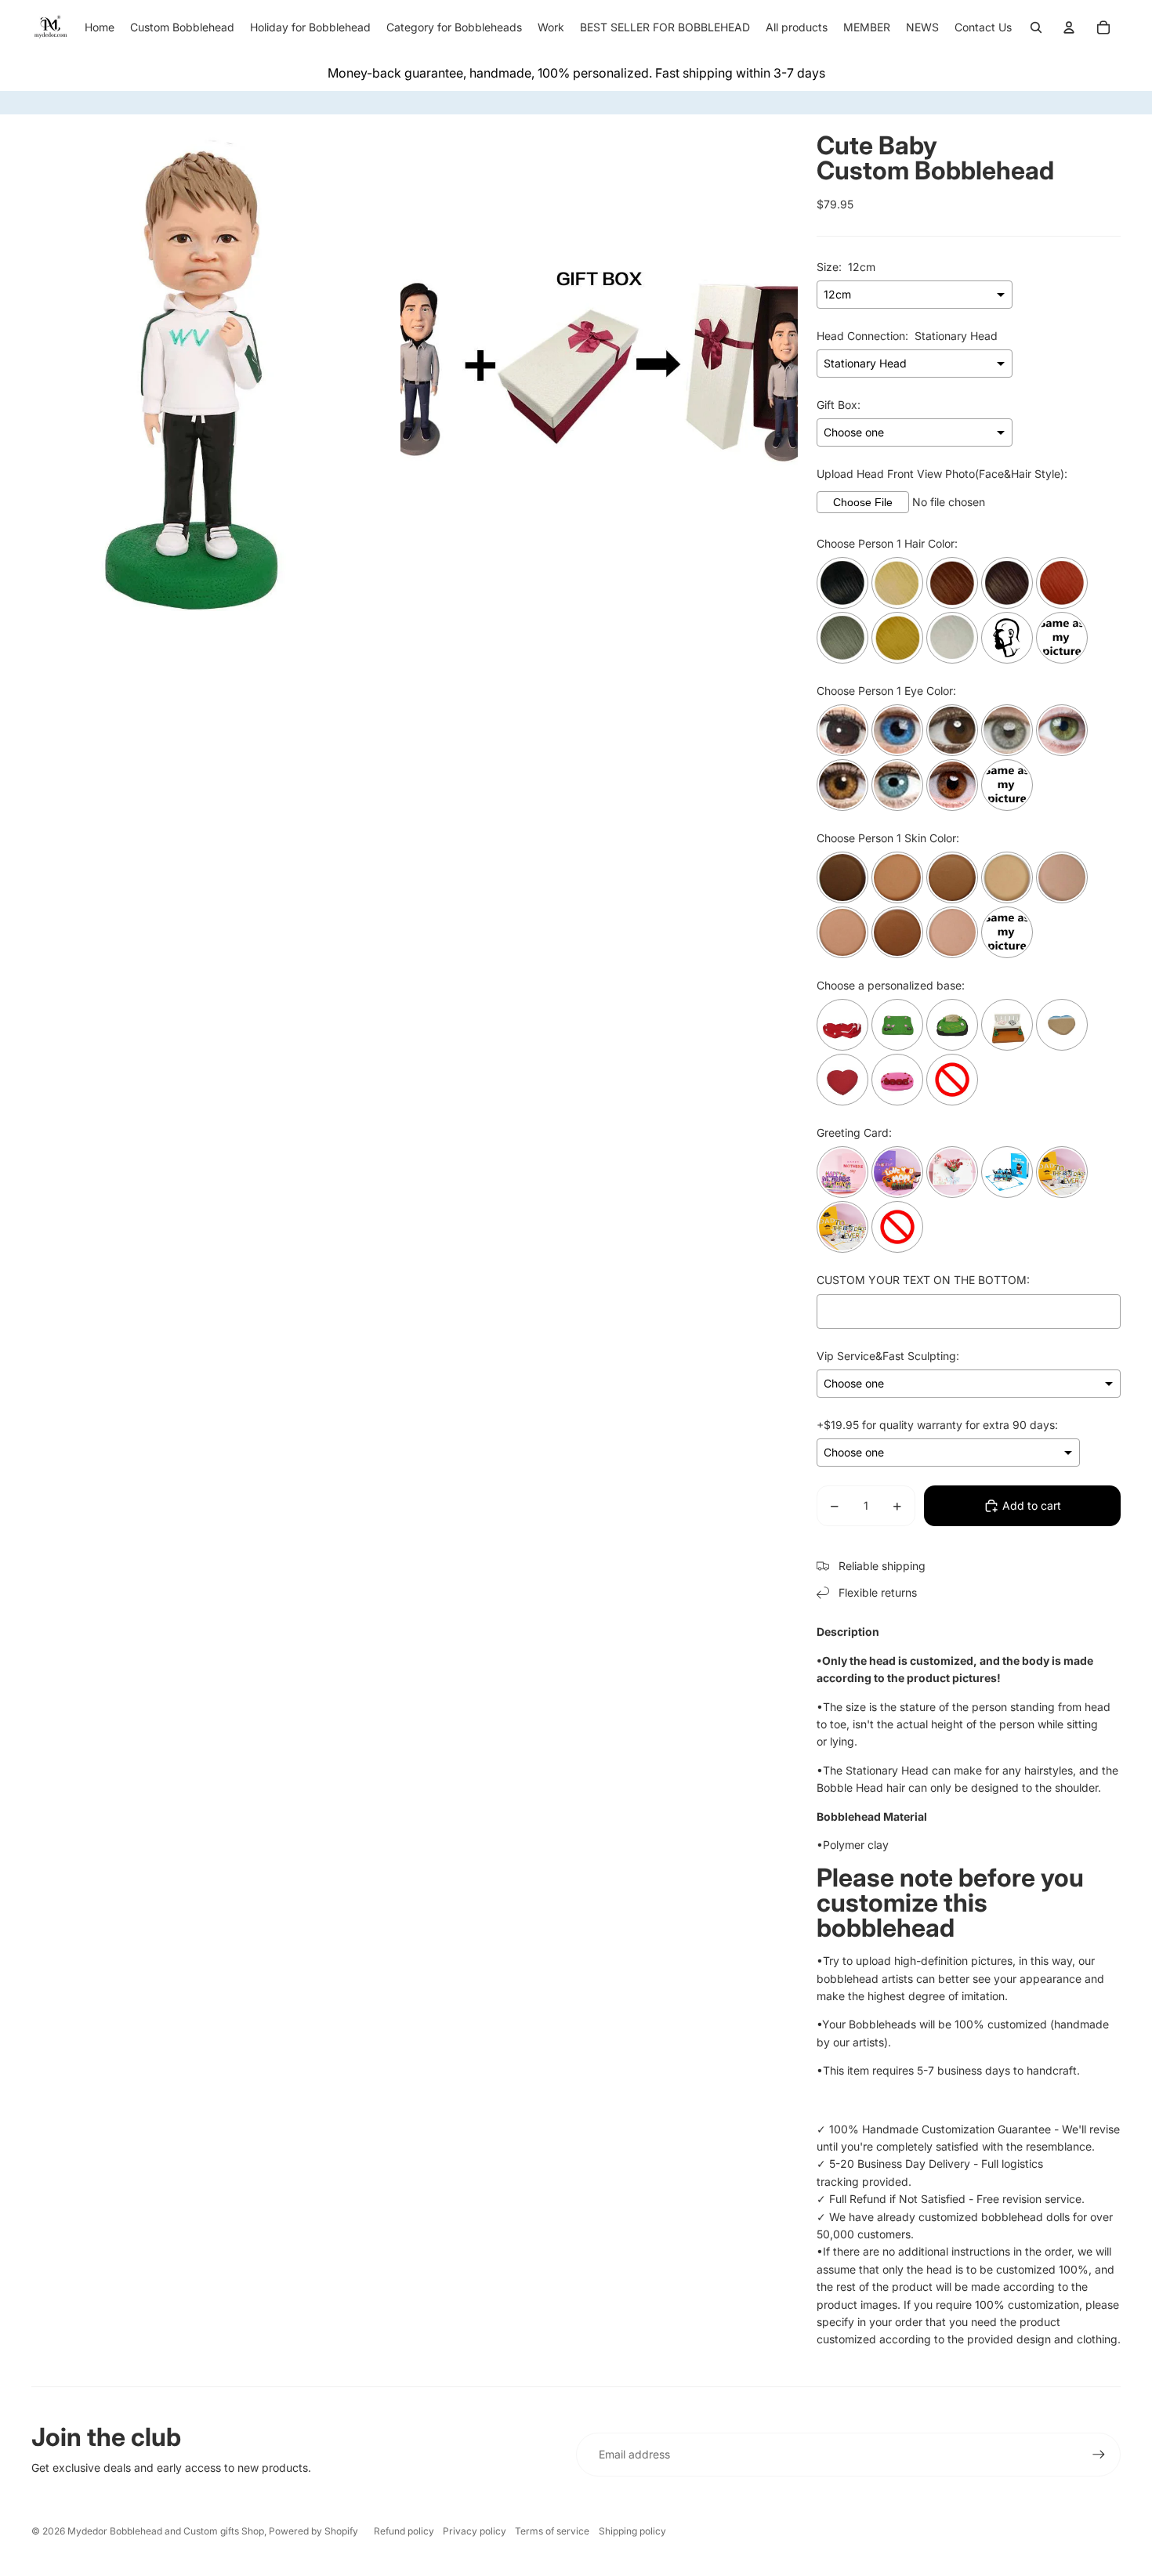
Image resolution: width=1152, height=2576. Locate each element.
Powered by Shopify (313, 2531)
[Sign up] (1099, 2455)
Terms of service (552, 2531)
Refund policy (404, 2531)
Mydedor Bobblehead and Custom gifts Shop (166, 2531)
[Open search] (1036, 27)
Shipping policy (632, 2531)
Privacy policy (475, 2531)
